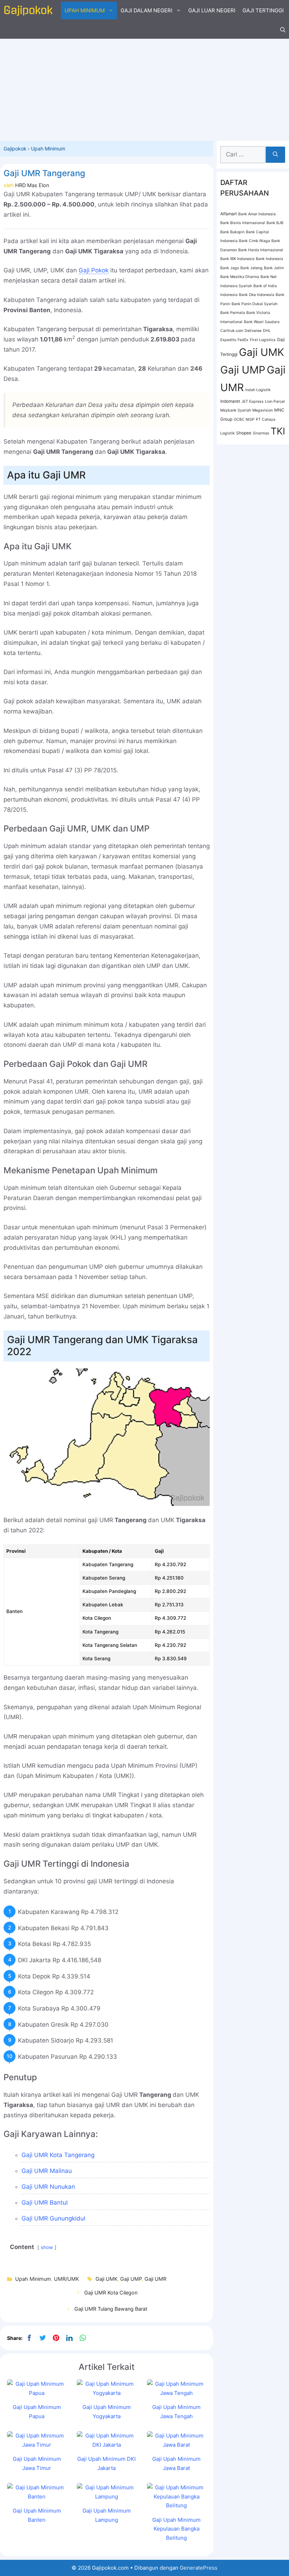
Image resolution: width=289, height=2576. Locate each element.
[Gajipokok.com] (28, 11)
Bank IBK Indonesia (237, 259)
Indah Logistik (258, 390)
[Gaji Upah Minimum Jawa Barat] (177, 2445)
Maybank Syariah (236, 410)
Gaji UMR (155, 2279)
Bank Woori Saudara (262, 322)
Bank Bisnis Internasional (243, 223)
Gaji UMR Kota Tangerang (58, 2155)
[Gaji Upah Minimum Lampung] (106, 2497)
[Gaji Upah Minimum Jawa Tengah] (177, 2393)
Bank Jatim (274, 268)
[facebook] (29, 2338)
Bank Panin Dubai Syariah (254, 304)
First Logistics (263, 340)
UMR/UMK (66, 2279)
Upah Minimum (48, 149)
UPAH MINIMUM (85, 10)
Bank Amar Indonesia (257, 214)
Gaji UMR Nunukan (48, 2187)
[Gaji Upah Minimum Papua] (37, 2393)
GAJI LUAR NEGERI (212, 10)
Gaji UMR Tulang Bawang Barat (111, 2309)
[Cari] (275, 155)
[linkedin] (69, 2338)
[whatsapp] (83, 2338)
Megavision (263, 410)
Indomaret (230, 401)
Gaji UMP (131, 2279)
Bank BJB (275, 223)
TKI (278, 431)
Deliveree (253, 331)
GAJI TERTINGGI (263, 10)
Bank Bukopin (232, 232)
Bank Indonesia (269, 259)
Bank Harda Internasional (261, 250)
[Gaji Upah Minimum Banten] (37, 2497)
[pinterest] (56, 2338)
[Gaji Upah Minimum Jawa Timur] (37, 2445)
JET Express (253, 401)
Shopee (244, 433)
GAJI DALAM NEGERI (146, 10)
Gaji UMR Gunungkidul (53, 2218)
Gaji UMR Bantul (45, 2203)
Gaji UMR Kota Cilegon (111, 2293)
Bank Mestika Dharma (240, 277)
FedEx (243, 340)
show (47, 2247)
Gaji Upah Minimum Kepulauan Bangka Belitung (176, 2529)
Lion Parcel (275, 401)
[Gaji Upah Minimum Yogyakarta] (106, 2393)
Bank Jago (230, 268)
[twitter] (43, 2338)
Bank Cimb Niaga (254, 241)
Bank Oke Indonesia (257, 295)
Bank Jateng (251, 268)
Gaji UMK (106, 2279)
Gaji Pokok (94, 270)
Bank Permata (233, 313)
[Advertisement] (144, 88)
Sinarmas (261, 433)
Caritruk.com (232, 331)
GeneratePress (199, 2568)
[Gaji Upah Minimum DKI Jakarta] (106, 2445)
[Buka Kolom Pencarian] (283, 30)
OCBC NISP (244, 419)
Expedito (228, 340)
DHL (267, 331)
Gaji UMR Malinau (47, 2171)
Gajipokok (15, 149)
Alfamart (229, 214)
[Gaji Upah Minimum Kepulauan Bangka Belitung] (177, 2505)
